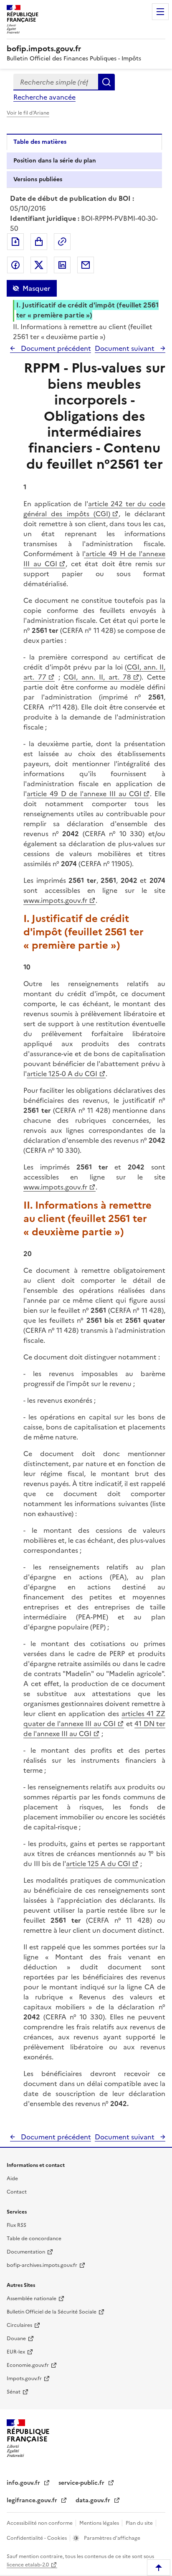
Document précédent (55, 348)
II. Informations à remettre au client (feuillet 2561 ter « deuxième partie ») (83, 332)
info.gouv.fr (24, 2483)
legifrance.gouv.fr (33, 2500)
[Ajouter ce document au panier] (39, 242)
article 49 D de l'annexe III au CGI (84, 794)
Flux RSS (16, 2225)
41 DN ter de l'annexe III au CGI (94, 1729)
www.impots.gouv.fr (55, 900)
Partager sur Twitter (39, 265)
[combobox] (56, 82)
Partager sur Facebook (15, 265)
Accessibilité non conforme (40, 2523)
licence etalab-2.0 (28, 2565)
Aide (12, 2179)
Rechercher (106, 82)
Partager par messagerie (86, 265)
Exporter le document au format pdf (15, 242)
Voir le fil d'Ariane (28, 113)
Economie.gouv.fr (28, 2365)
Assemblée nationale (32, 2299)
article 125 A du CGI (98, 1864)
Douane (16, 2339)
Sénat (14, 2392)
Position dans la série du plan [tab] (55, 161)
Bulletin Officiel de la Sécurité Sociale (52, 2312)
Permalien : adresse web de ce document (62, 242)
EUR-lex (16, 2352)
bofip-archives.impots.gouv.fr (42, 2265)
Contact (17, 2192)
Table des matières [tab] (40, 142)
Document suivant (125, 348)
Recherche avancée (44, 97)
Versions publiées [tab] (38, 179)
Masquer (36, 288)
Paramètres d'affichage (111, 2538)
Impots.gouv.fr (24, 2379)
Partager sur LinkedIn (62, 265)
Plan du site (140, 2523)
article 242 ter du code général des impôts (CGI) (94, 509)
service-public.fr (82, 2483)
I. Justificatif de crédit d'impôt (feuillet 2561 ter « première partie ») (87, 310)
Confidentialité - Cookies (37, 2538)
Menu (160, 12)
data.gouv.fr (94, 2500)
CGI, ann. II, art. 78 (97, 677)
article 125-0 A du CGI (62, 1074)
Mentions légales (100, 2523)
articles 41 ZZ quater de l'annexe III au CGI (94, 1719)
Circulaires (19, 2325)
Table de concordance (34, 2239)
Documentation (26, 2252)
